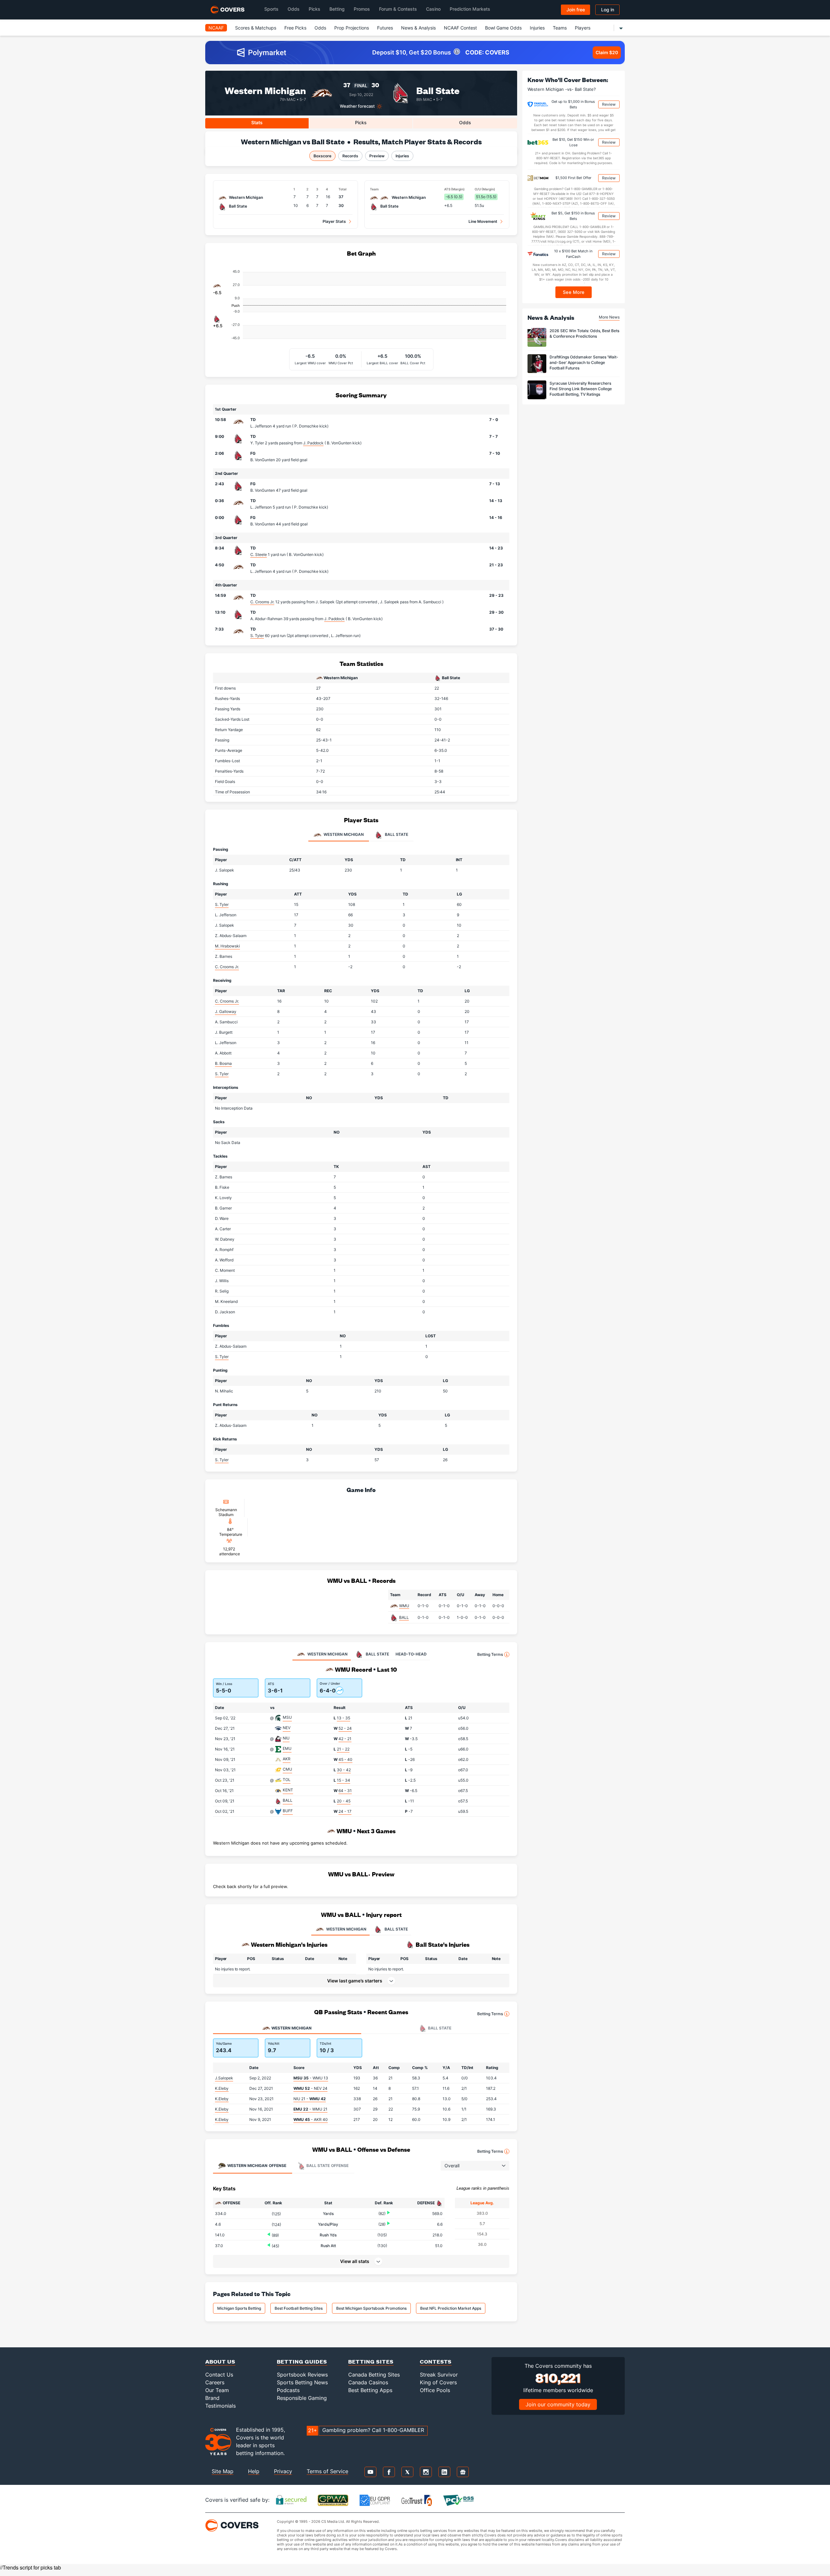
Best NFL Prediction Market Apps (451, 2308)
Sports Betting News (302, 2382)
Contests (436, 2361)
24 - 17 (345, 1811)
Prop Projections (352, 28)
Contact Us (219, 2375)
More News (609, 317)
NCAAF (216, 28)
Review (609, 104)
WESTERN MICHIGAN (346, 1929)
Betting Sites (371, 2361)
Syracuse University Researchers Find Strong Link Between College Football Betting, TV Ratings (581, 389)
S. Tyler (257, 636)
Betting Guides (302, 2361)
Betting (337, 9)
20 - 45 (344, 1801)
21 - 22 (343, 1749)
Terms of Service (327, 2471)
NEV (287, 1728)
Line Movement (483, 221)
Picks (314, 9)
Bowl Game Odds (503, 28)
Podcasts (288, 2390)
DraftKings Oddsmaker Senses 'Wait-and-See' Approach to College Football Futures (584, 362)
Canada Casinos (368, 2382)
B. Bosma (223, 1063)
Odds (294, 9)
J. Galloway (226, 1011)
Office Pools (435, 2390)
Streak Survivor (439, 2375)
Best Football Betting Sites (299, 2308)
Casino (433, 9)
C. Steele (259, 554)
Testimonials (220, 2406)
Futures (385, 28)
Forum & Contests (398, 9)
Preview (377, 156)
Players (583, 28)
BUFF (288, 1811)
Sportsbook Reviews (302, 2375)
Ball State (438, 90)
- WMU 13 (311, 2078)
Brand (212, 2398)
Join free (576, 10)
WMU (404, 1606)
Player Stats (334, 221)
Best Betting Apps (370, 2390)
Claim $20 (607, 52)
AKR (287, 1759)
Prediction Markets (470, 9)
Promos (362, 9)
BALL (404, 1617)
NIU (286, 1738)
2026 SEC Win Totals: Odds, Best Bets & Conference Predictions (584, 333)
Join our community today (558, 2404)
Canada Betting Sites (374, 2375)
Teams (560, 28)
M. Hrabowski (227, 946)
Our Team (217, 2390)
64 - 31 (345, 1791)
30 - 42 (344, 1770)
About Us (220, 2361)
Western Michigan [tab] (343, 835)
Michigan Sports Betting (239, 2308)
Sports (271, 9)
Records (350, 156)
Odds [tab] (465, 122)
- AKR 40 (311, 2119)
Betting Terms (490, 1654)
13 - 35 (344, 1718)
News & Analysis (418, 28)
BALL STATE (396, 1929)
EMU (287, 1748)
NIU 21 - (310, 2099)
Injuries (537, 28)
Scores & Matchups (256, 28)
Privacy (283, 2471)
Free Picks (295, 28)
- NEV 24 (310, 2088)
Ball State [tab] (396, 835)
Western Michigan (265, 90)
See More (574, 292)
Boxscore (322, 156)
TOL (287, 1780)
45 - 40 (345, 1759)
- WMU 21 (310, 2109)
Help (254, 2471)
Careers (215, 2382)
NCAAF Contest (460, 28)
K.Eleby (222, 2088)
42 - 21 (345, 1739)
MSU (287, 1717)
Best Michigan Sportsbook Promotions (371, 2308)
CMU (287, 1769)
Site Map (223, 2471)
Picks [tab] (361, 122)
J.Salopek (224, 2078)
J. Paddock (313, 443)
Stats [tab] (257, 122)
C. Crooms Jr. (262, 602)
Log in (608, 10)
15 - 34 (344, 1780)
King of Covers (438, 2382)
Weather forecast (357, 106)
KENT (288, 1790)
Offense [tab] (257, 2166)
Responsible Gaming (302, 2398)
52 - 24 (345, 1728)
